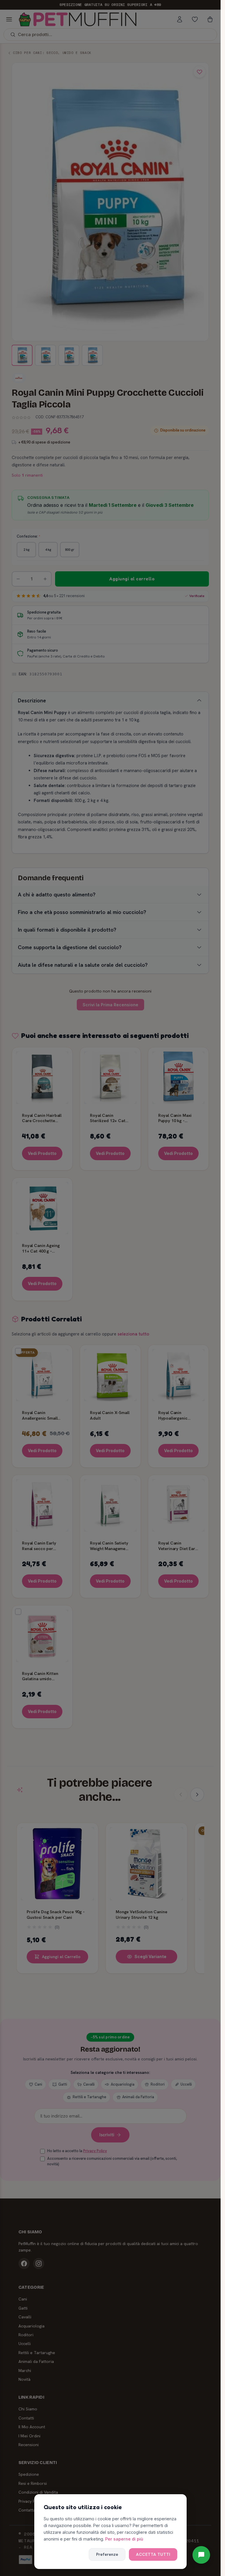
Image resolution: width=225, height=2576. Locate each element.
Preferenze (107, 2554)
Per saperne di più (124, 2539)
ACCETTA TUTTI (153, 2554)
